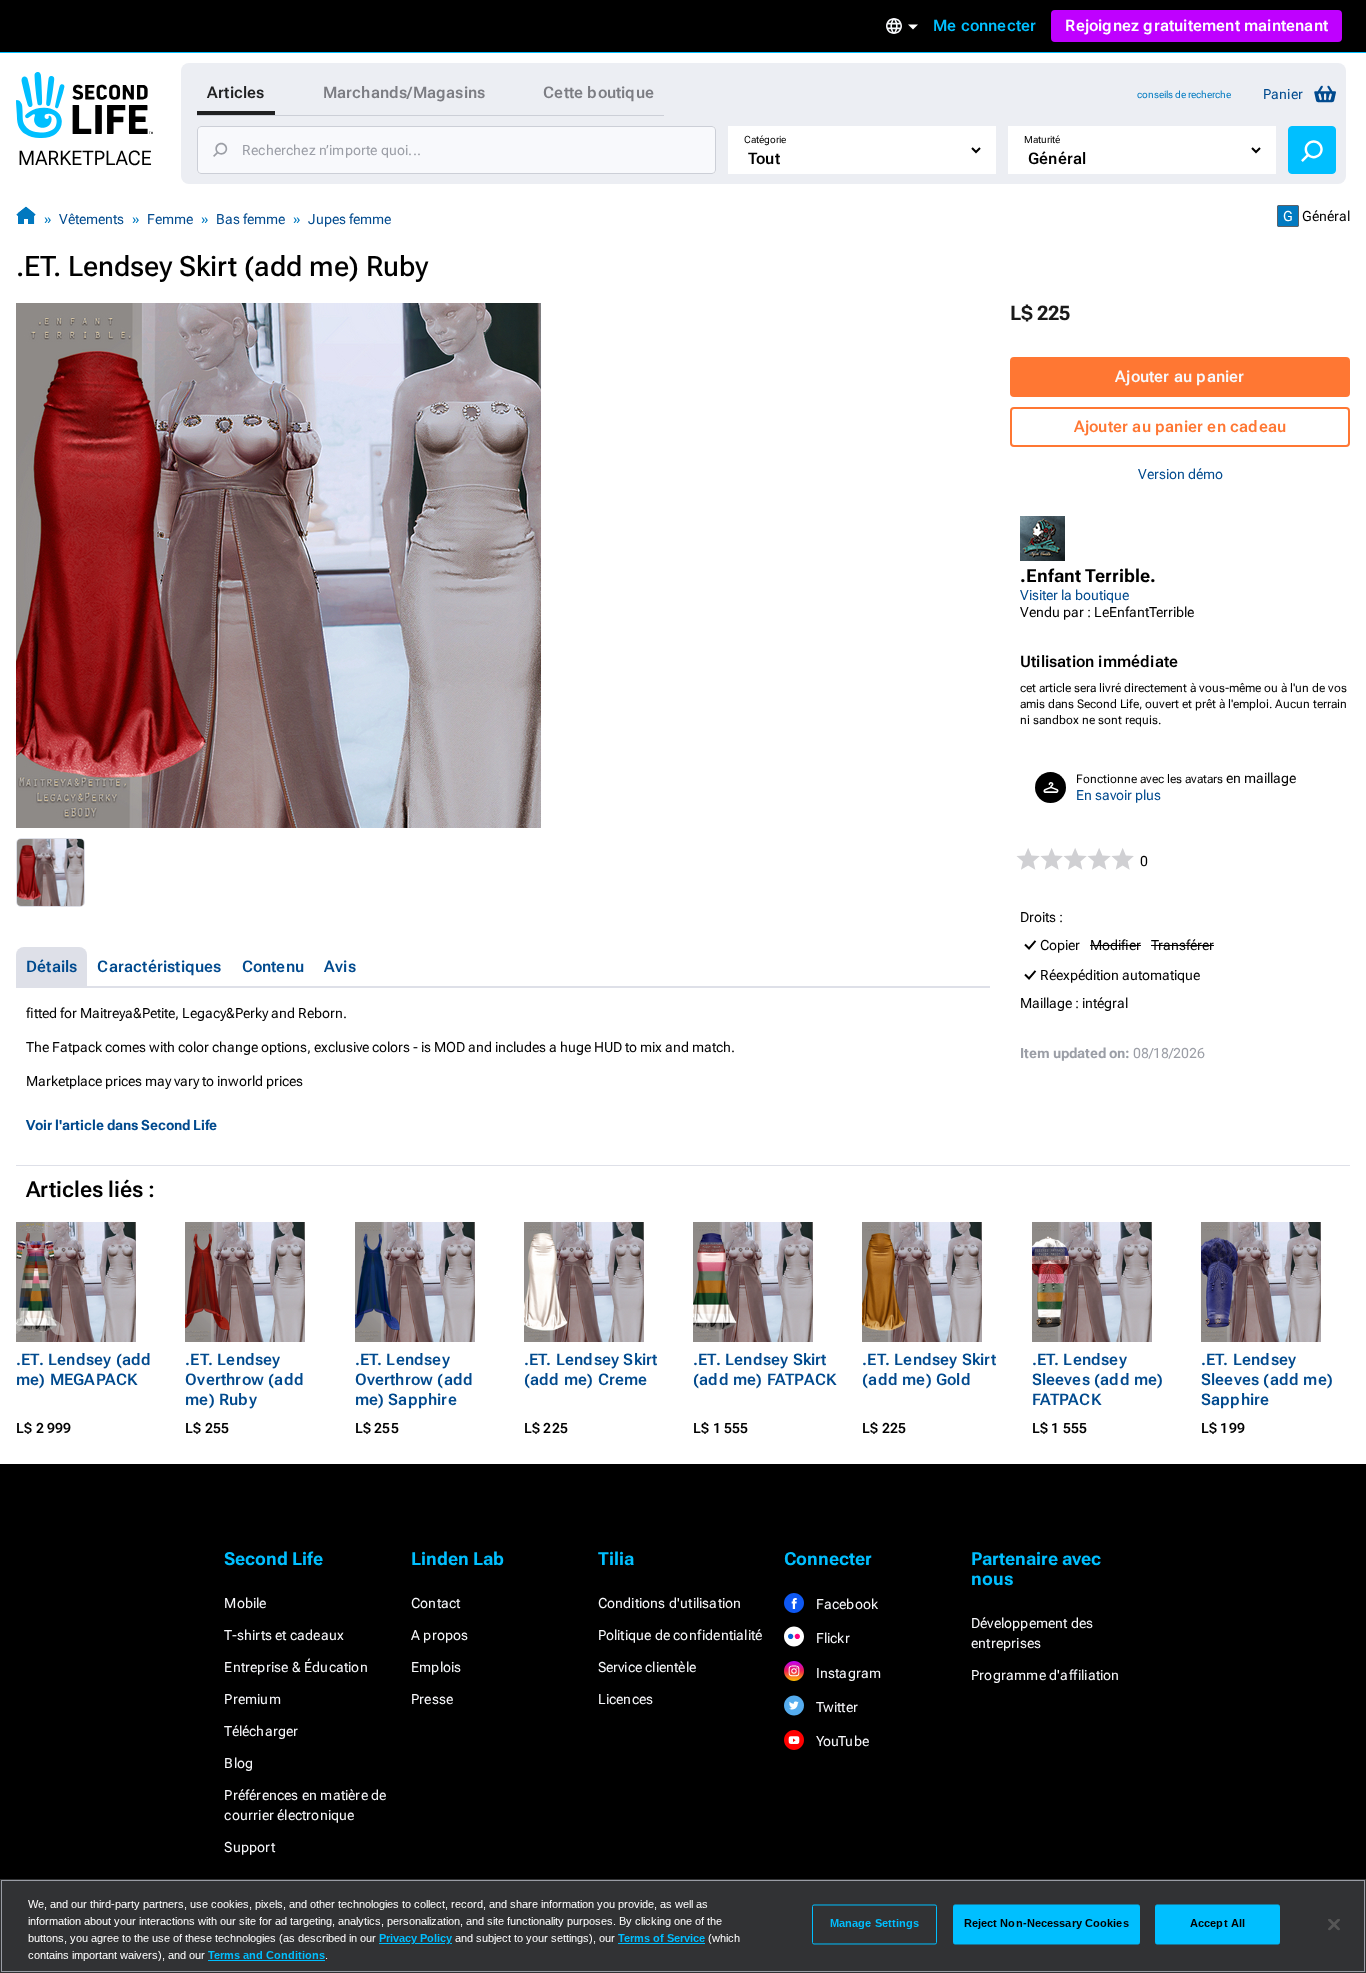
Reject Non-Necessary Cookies (1046, 1924)
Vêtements (91, 219)
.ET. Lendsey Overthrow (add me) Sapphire (414, 1379)
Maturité (1042, 139)
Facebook (845, 1604)
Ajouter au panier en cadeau (1180, 426)
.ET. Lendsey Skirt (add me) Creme (591, 1369)
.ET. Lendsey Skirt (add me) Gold (929, 1369)
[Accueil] (26, 218)
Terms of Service (661, 1938)
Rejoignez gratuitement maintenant (1196, 25)
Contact (435, 1603)
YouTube (840, 1741)
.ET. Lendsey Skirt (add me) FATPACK (764, 1369)
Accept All (1217, 1924)
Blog (238, 1763)
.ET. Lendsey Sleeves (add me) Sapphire (1267, 1379)
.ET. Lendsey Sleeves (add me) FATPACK (1098, 1379)
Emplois (436, 1667)
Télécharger (261, 1731)
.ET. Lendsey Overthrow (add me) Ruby (244, 1379)
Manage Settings (875, 1924)
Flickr (830, 1638)
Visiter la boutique (1074, 595)
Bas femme (250, 219)
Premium (252, 1699)
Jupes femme (349, 219)
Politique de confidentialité (680, 1635)
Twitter (835, 1707)
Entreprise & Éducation (295, 1667)
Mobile (245, 1603)
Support (249, 1847)
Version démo (1180, 474)
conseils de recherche (1184, 94)
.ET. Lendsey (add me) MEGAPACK (83, 1369)
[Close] (1334, 1924)
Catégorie (765, 139)
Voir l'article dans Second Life (121, 1125)
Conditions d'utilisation (670, 1603)
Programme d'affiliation (1045, 1675)
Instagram (846, 1673)
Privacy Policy (415, 1938)
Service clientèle (647, 1667)
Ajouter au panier (1179, 376)
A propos (440, 1635)
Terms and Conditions (266, 1955)
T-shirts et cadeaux (284, 1635)
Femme (170, 219)
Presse (432, 1699)
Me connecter (984, 25)
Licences (626, 1699)
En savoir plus (1118, 795)
